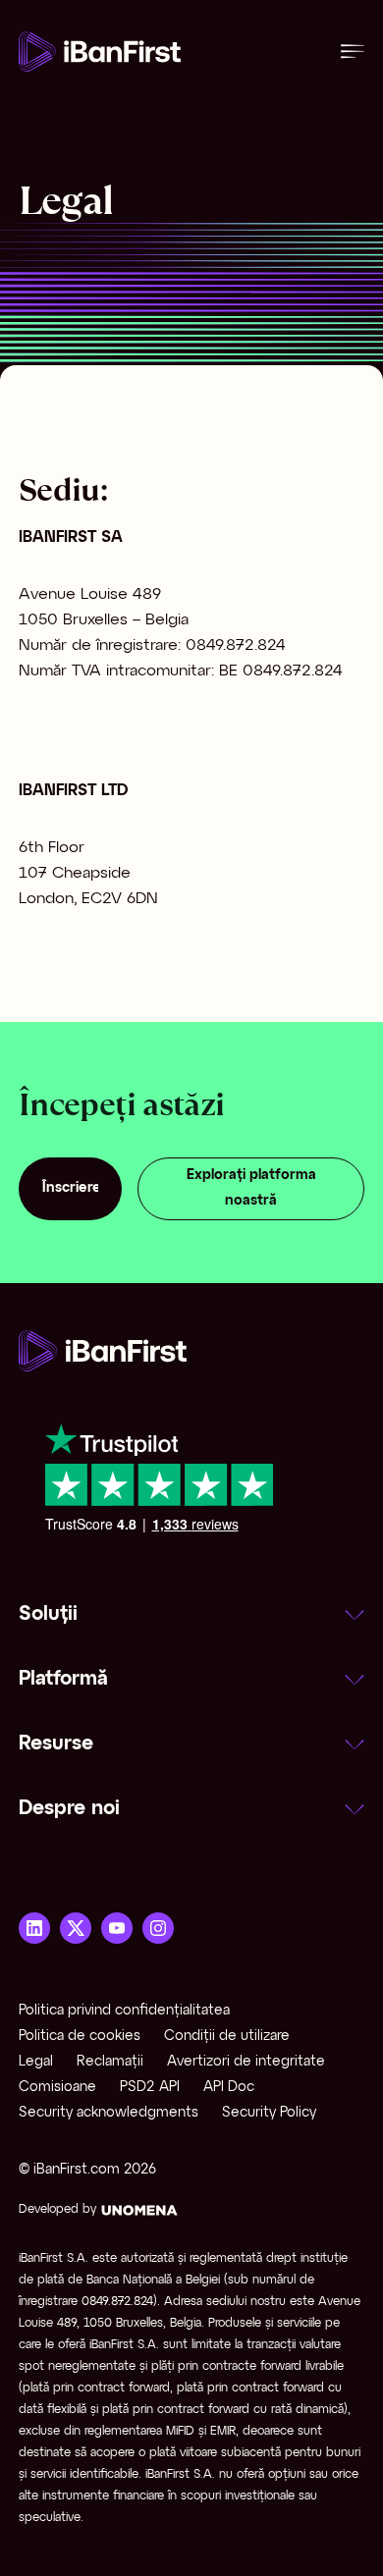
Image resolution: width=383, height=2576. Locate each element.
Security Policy (269, 2113)
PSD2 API (150, 2088)
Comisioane (57, 2088)
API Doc (229, 2088)
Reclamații (110, 2062)
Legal (36, 2062)
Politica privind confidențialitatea (124, 2011)
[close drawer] (353, 52)
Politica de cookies (80, 2037)
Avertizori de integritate (246, 2062)
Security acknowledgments (109, 2113)
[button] (191, 1615)
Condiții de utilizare (227, 2037)
